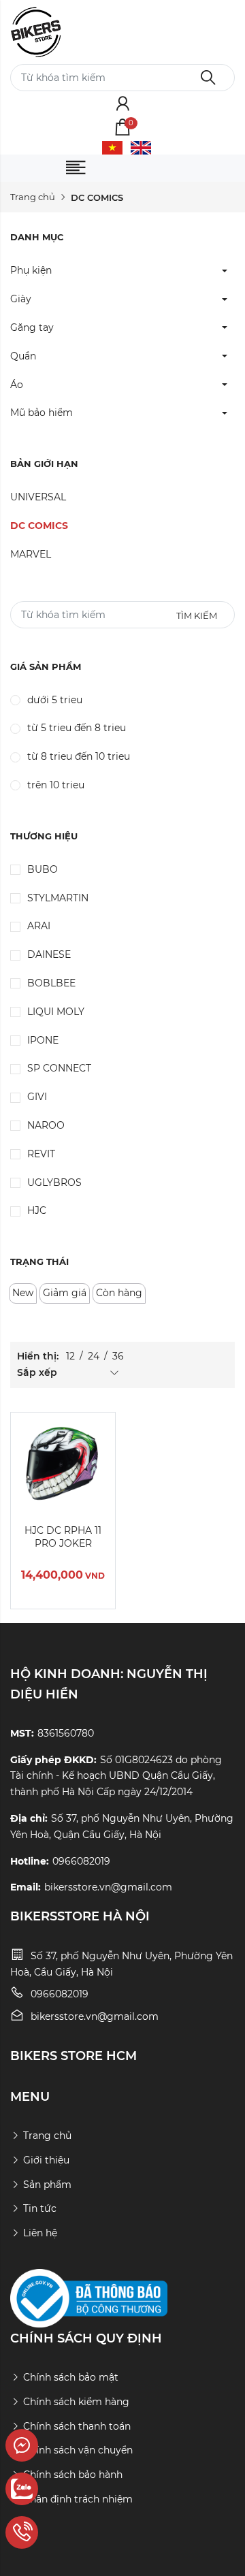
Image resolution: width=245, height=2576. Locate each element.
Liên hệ (40, 2233)
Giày (21, 299)
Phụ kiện (31, 270)
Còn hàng (119, 1293)
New (23, 1293)
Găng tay (32, 327)
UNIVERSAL (38, 497)
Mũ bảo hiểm (42, 413)
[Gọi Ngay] (62, 2532)
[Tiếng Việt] (112, 147)
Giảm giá (65, 1293)
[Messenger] (62, 2445)
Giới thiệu (46, 2160)
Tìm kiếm (197, 615)
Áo (17, 385)
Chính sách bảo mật (71, 2377)
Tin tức (40, 2208)
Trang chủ (33, 197)
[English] (141, 147)
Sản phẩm (47, 2185)
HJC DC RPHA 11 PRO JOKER (63, 1537)
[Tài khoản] (123, 105)
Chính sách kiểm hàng (76, 2402)
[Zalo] (62, 2489)
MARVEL (31, 554)
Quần (23, 356)
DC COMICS (39, 526)
